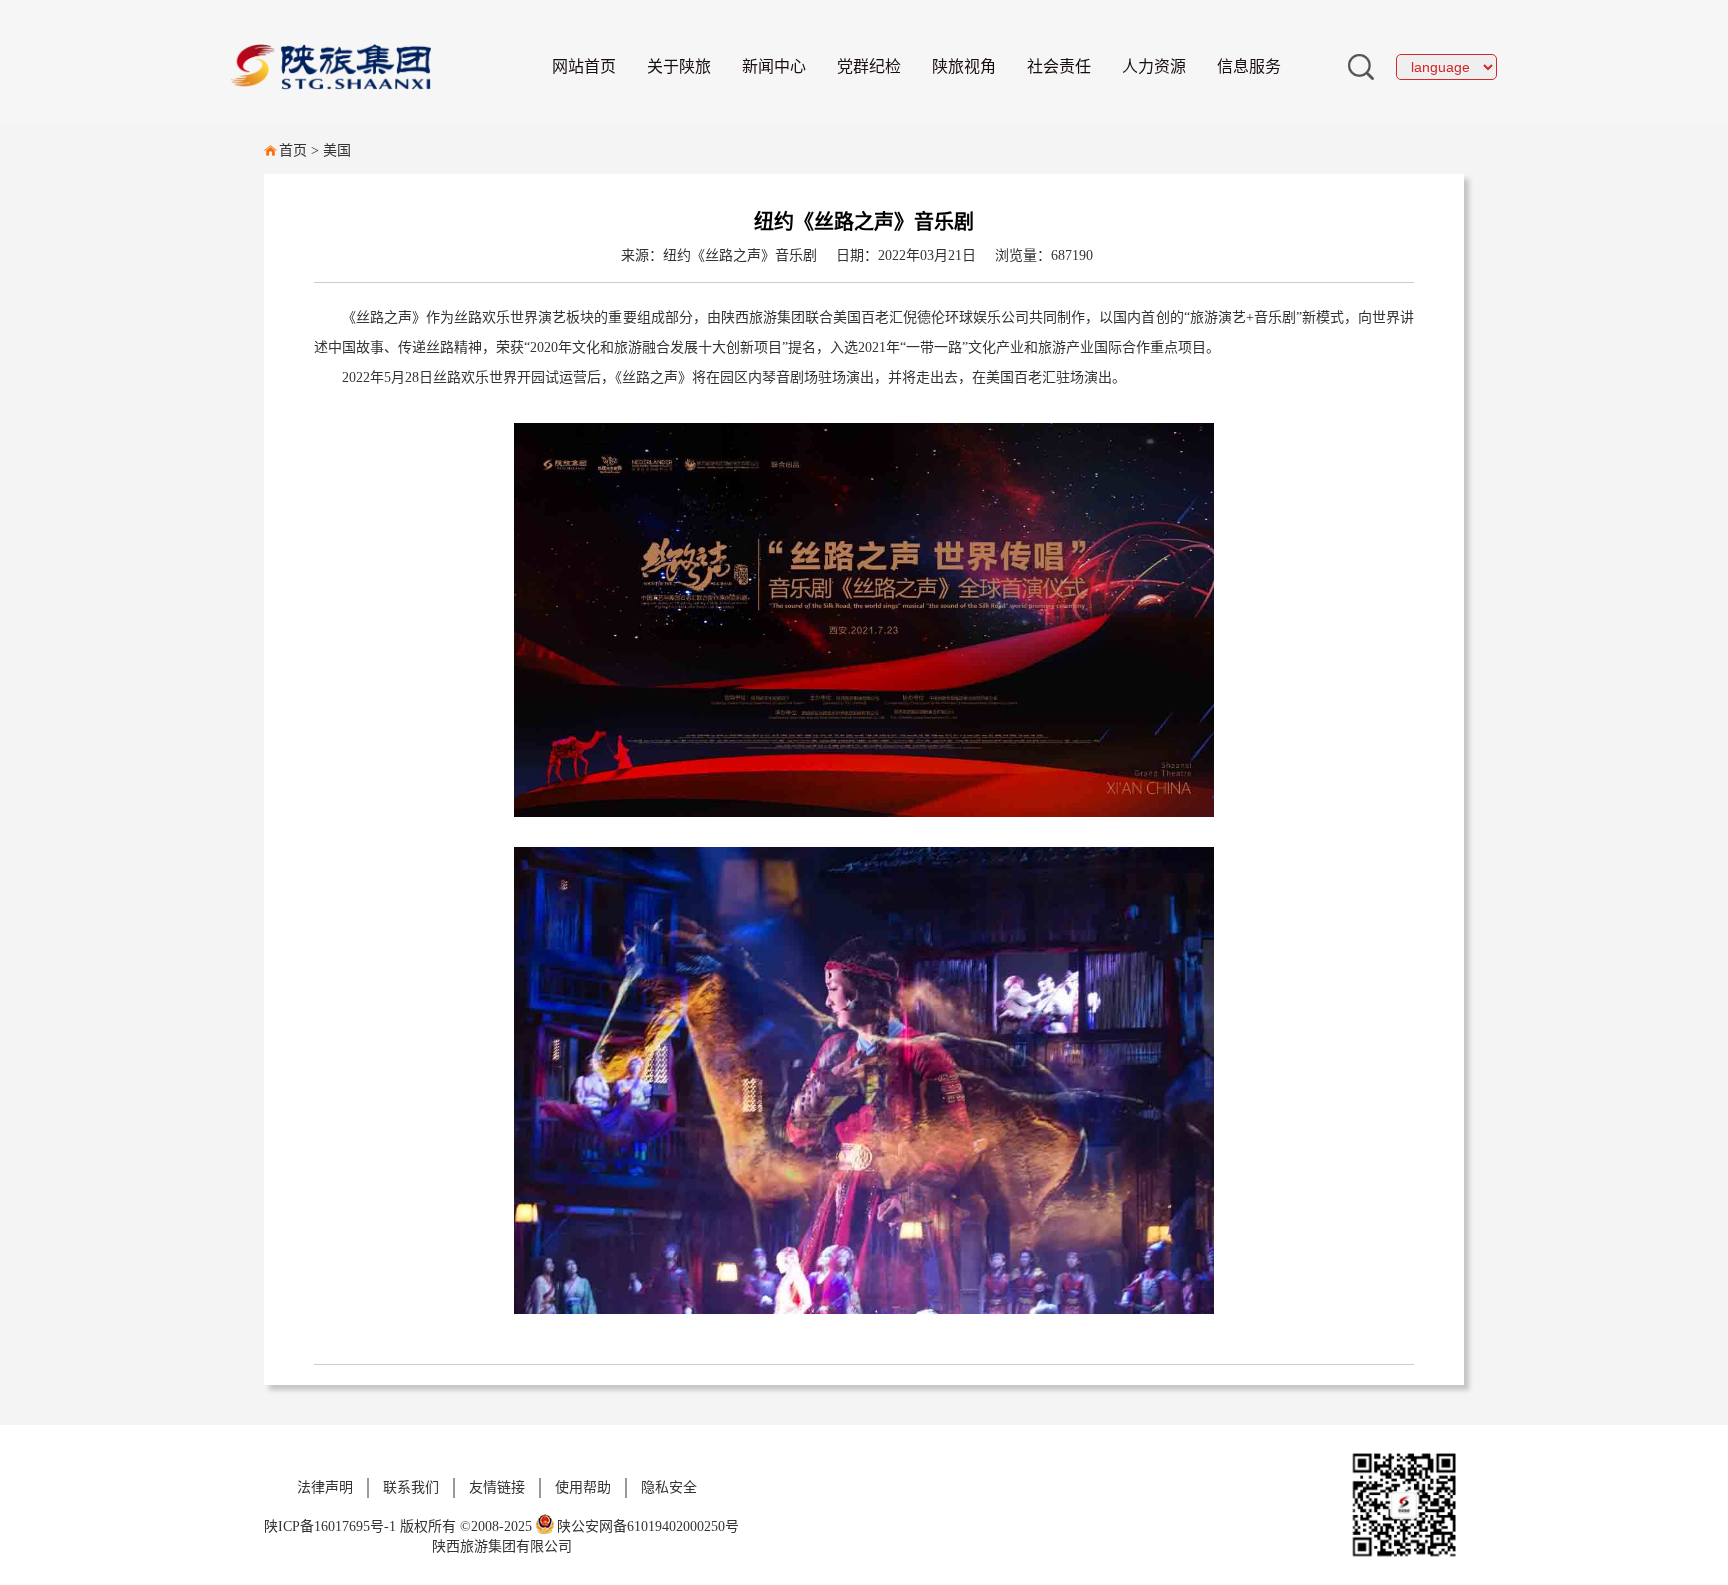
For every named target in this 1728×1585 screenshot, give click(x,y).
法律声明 (325, 1487)
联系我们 (411, 1487)
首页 (293, 150)
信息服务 (1249, 66)
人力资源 (1154, 66)
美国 (337, 150)
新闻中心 (774, 66)
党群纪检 (869, 66)
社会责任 (1059, 66)
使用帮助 (583, 1487)
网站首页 (584, 66)
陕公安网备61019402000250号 (648, 1526)
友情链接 (497, 1487)
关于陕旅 (679, 66)
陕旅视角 (964, 66)
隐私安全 (669, 1487)
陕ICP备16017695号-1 (330, 1526)
